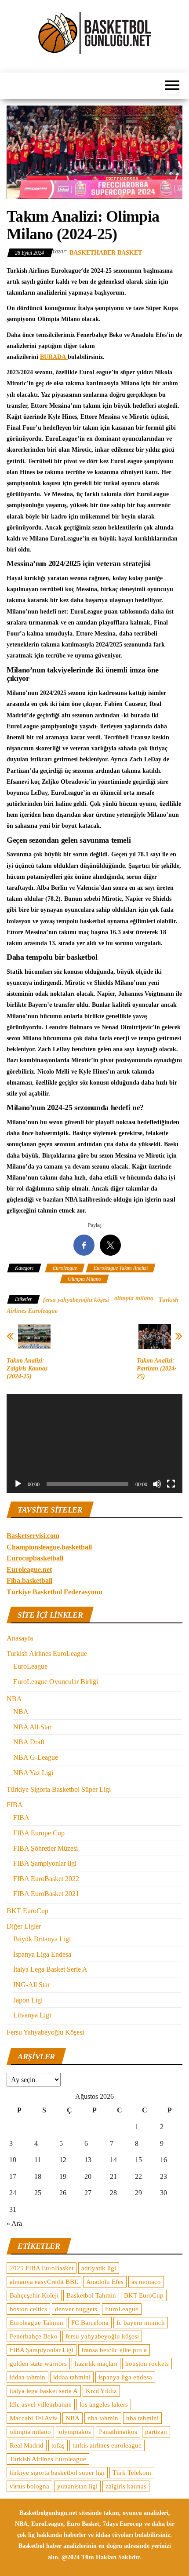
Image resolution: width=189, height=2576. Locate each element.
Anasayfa (20, 1638)
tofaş (58, 2445)
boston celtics (28, 2309)
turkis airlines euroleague (107, 2445)
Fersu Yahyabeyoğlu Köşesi (45, 2032)
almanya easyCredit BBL (44, 2282)
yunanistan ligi (77, 2486)
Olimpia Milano (84, 1279)
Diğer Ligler (24, 1926)
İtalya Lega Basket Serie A (50, 1969)
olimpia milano (134, 1298)
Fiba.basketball (29, 1580)
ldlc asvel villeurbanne (41, 2404)
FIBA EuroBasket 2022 (46, 1879)
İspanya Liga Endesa (42, 1954)
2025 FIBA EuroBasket (42, 2268)
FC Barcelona (90, 2323)
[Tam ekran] (171, 1484)
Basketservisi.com (33, 1536)
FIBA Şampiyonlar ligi (45, 1863)
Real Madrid (27, 2445)
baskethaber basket (106, 253)
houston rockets (147, 2364)
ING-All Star (31, 1985)
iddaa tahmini (72, 2377)
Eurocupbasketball (35, 1558)
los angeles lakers (104, 2404)
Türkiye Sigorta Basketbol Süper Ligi (59, 1789)
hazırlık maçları (96, 2364)
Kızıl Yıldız (101, 2391)
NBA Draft (29, 1742)
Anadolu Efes (105, 2282)
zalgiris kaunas (126, 2486)
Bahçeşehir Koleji (34, 2295)
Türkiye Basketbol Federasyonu (55, 1592)
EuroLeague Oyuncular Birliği (56, 1682)
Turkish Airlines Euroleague (48, 2459)
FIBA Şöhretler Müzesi (45, 1848)
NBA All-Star (32, 1727)
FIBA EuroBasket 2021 (46, 1894)
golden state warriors (38, 2364)
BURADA (54, 357)
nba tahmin (103, 2418)
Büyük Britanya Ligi (42, 1939)
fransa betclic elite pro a (114, 2350)
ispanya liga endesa (125, 2377)
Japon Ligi (28, 2000)
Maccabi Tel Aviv (34, 2418)
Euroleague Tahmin (36, 2323)
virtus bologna (29, 2486)
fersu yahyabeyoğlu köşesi (76, 1300)
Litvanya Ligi (32, 2015)
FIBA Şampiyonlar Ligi (42, 2350)
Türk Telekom (132, 2473)
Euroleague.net (29, 1569)
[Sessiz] (157, 1484)
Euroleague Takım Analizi (121, 1268)
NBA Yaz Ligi (33, 1773)
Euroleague (65, 1268)
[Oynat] (18, 1484)
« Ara (14, 2223)
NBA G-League (36, 1757)
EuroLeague (30, 1666)
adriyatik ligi (99, 2268)
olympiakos (75, 2432)
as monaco (146, 2282)
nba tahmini (142, 2418)
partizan (156, 2432)
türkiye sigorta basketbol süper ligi (57, 2473)
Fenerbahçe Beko (34, 2336)
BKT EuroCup (27, 1911)
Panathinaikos (118, 2432)
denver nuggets (76, 2309)
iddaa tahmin (27, 2377)
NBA (14, 1699)
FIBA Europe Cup (39, 1833)
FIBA (15, 1805)
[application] (94, 1443)
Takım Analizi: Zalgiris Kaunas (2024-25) (27, 1368)
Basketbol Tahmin (91, 2295)
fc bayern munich (141, 2323)
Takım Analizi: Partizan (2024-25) (157, 1368)
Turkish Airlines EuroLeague (47, 1653)
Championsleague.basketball (49, 1547)
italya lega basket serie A (44, 2391)
